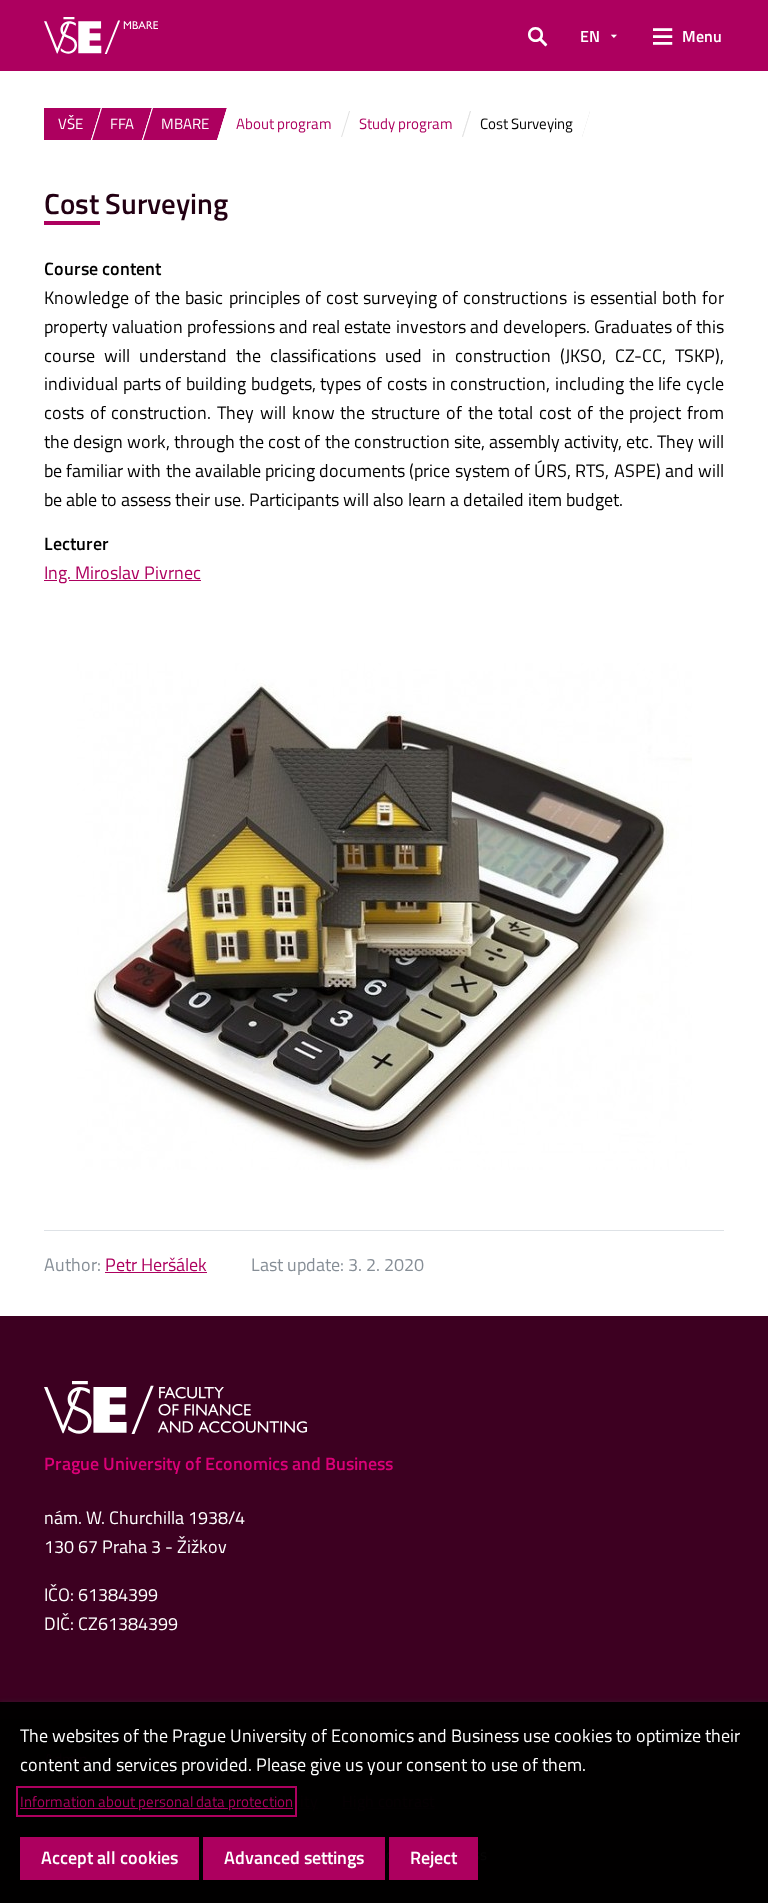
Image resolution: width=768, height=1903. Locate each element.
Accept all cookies (109, 1857)
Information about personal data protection (156, 1801)
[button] (537, 36)
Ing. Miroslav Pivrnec (122, 572)
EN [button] (590, 36)
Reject (433, 1857)
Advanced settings (294, 1857)
